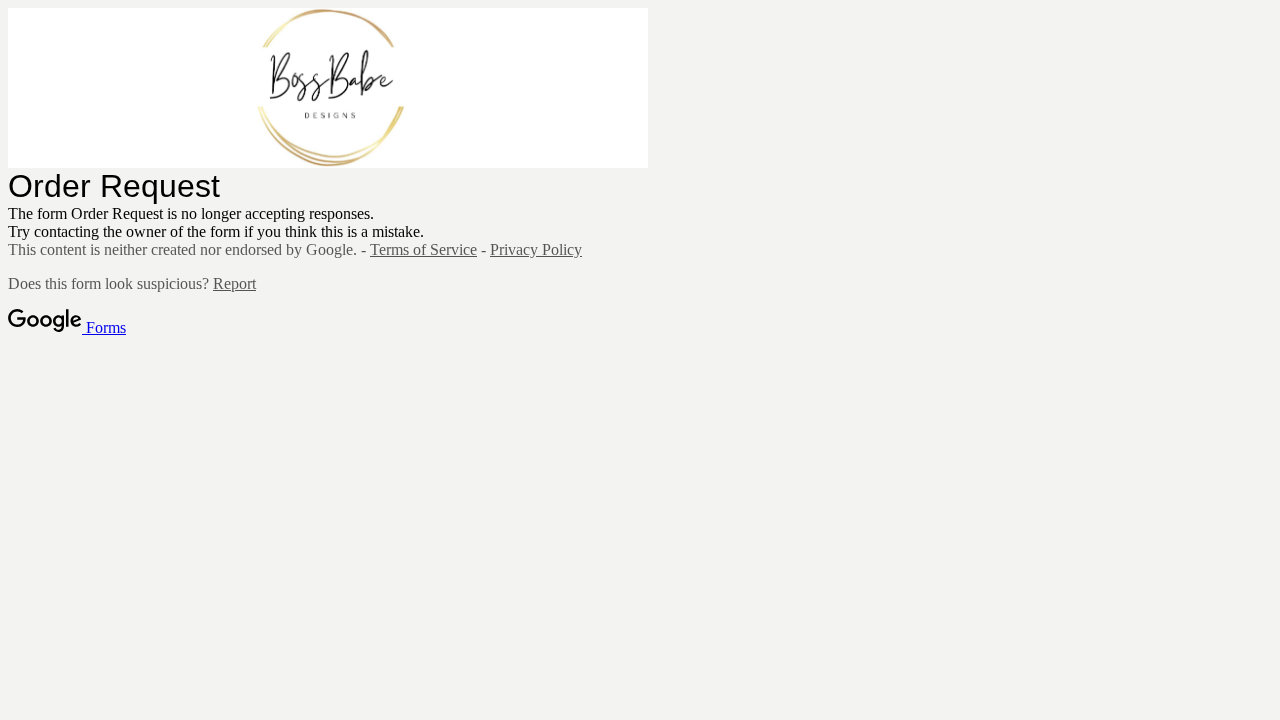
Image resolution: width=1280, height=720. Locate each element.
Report (234, 283)
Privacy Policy (536, 249)
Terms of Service (423, 249)
